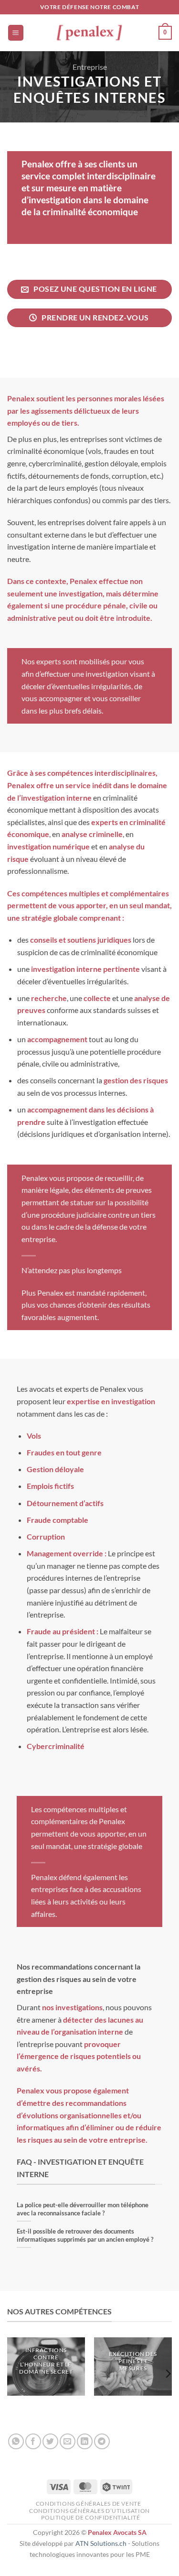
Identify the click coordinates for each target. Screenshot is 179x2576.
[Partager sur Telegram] (102, 2441)
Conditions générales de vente (89, 2504)
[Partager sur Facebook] (33, 2441)
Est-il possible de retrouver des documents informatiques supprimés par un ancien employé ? (85, 2235)
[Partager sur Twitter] (50, 2441)
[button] (16, 33)
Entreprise (90, 67)
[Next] (168, 2373)
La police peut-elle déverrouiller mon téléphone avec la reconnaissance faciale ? (83, 2209)
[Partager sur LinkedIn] (85, 2441)
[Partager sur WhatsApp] (16, 2441)
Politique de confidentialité (90, 2517)
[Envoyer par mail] (68, 2441)
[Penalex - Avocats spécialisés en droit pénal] (90, 33)
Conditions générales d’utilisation (89, 2511)
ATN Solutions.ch (101, 2543)
